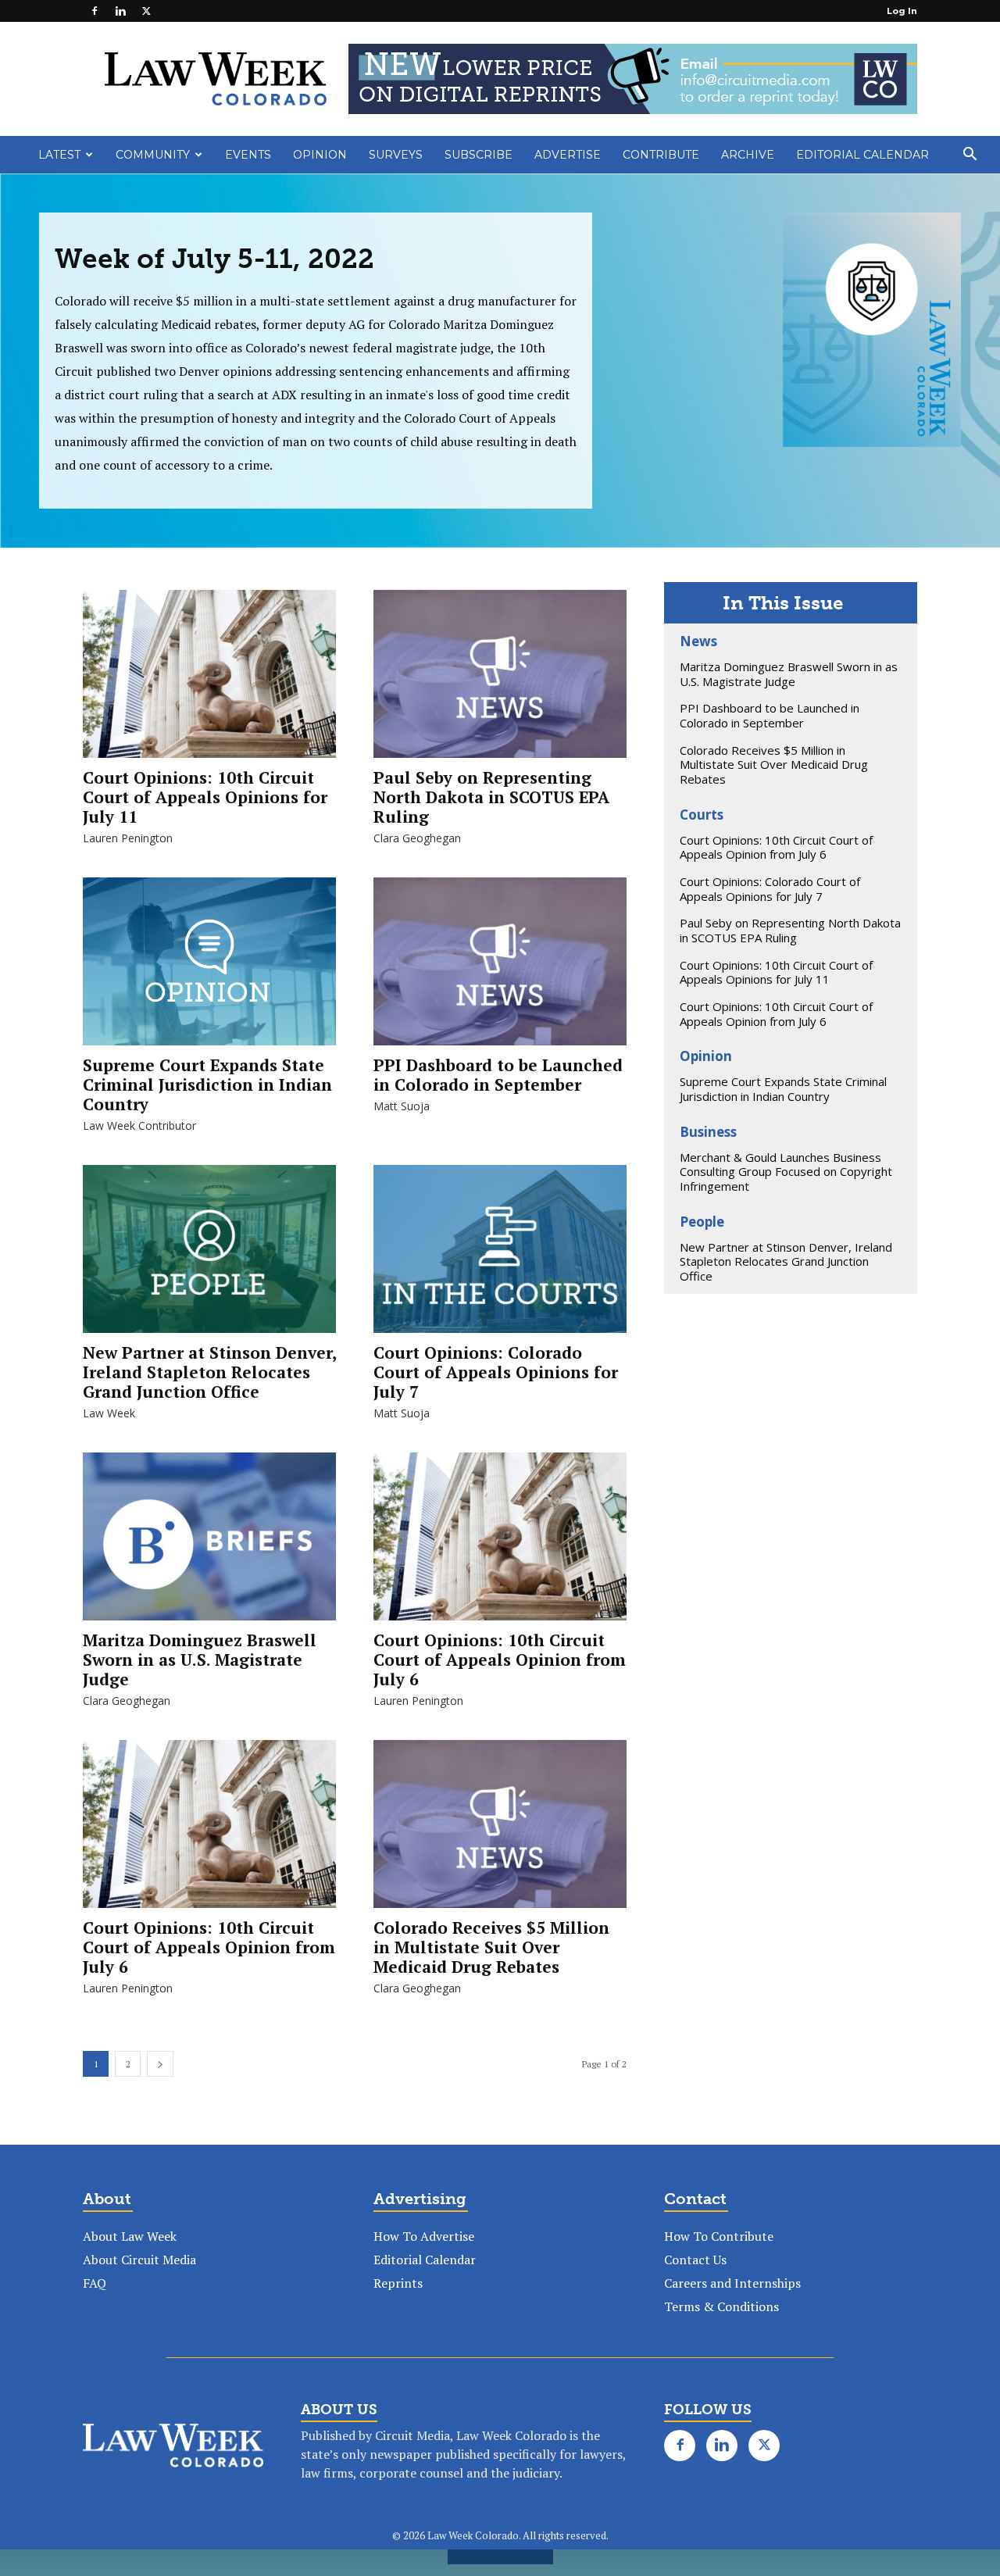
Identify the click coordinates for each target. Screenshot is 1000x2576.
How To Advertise (424, 2236)
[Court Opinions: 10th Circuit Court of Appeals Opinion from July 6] (500, 1544)
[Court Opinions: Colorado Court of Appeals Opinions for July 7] (500, 1257)
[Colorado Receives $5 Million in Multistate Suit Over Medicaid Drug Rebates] (500, 1832)
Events (248, 155)
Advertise (568, 155)
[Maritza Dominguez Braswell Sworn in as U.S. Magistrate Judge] (209, 1544)
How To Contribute (719, 2236)
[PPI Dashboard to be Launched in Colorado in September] (500, 969)
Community (153, 155)
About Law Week (130, 2236)
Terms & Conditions (721, 2306)
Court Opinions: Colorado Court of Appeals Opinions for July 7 (496, 1372)
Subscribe (479, 155)
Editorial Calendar (862, 155)
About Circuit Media (139, 2260)
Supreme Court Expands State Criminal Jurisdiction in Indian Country (207, 1084)
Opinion (320, 155)
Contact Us (695, 2260)
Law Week (109, 1413)
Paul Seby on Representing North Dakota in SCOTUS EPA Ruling (491, 797)
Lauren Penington (128, 838)
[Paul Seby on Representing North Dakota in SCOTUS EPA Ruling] (500, 682)
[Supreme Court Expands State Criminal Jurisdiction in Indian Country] (209, 962)
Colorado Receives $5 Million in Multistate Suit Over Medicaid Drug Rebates (491, 1947)
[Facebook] (95, 11)
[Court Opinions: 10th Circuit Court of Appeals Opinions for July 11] (209, 682)
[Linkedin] (120, 11)
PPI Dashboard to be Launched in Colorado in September (498, 1075)
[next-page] (160, 2064)
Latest (59, 155)
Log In (902, 11)
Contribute (661, 155)
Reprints (398, 2283)
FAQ (95, 2283)
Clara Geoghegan (417, 838)
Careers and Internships (732, 2283)
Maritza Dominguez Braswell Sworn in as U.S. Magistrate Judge (200, 1660)
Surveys (396, 155)
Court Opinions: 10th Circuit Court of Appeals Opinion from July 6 (500, 1660)
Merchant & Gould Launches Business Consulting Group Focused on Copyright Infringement (786, 1172)
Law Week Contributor (139, 1125)
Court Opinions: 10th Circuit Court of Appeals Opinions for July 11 (205, 797)
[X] (146, 11)
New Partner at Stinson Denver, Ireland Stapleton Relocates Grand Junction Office (209, 1372)
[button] (970, 155)
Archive (748, 155)
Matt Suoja (402, 1106)
